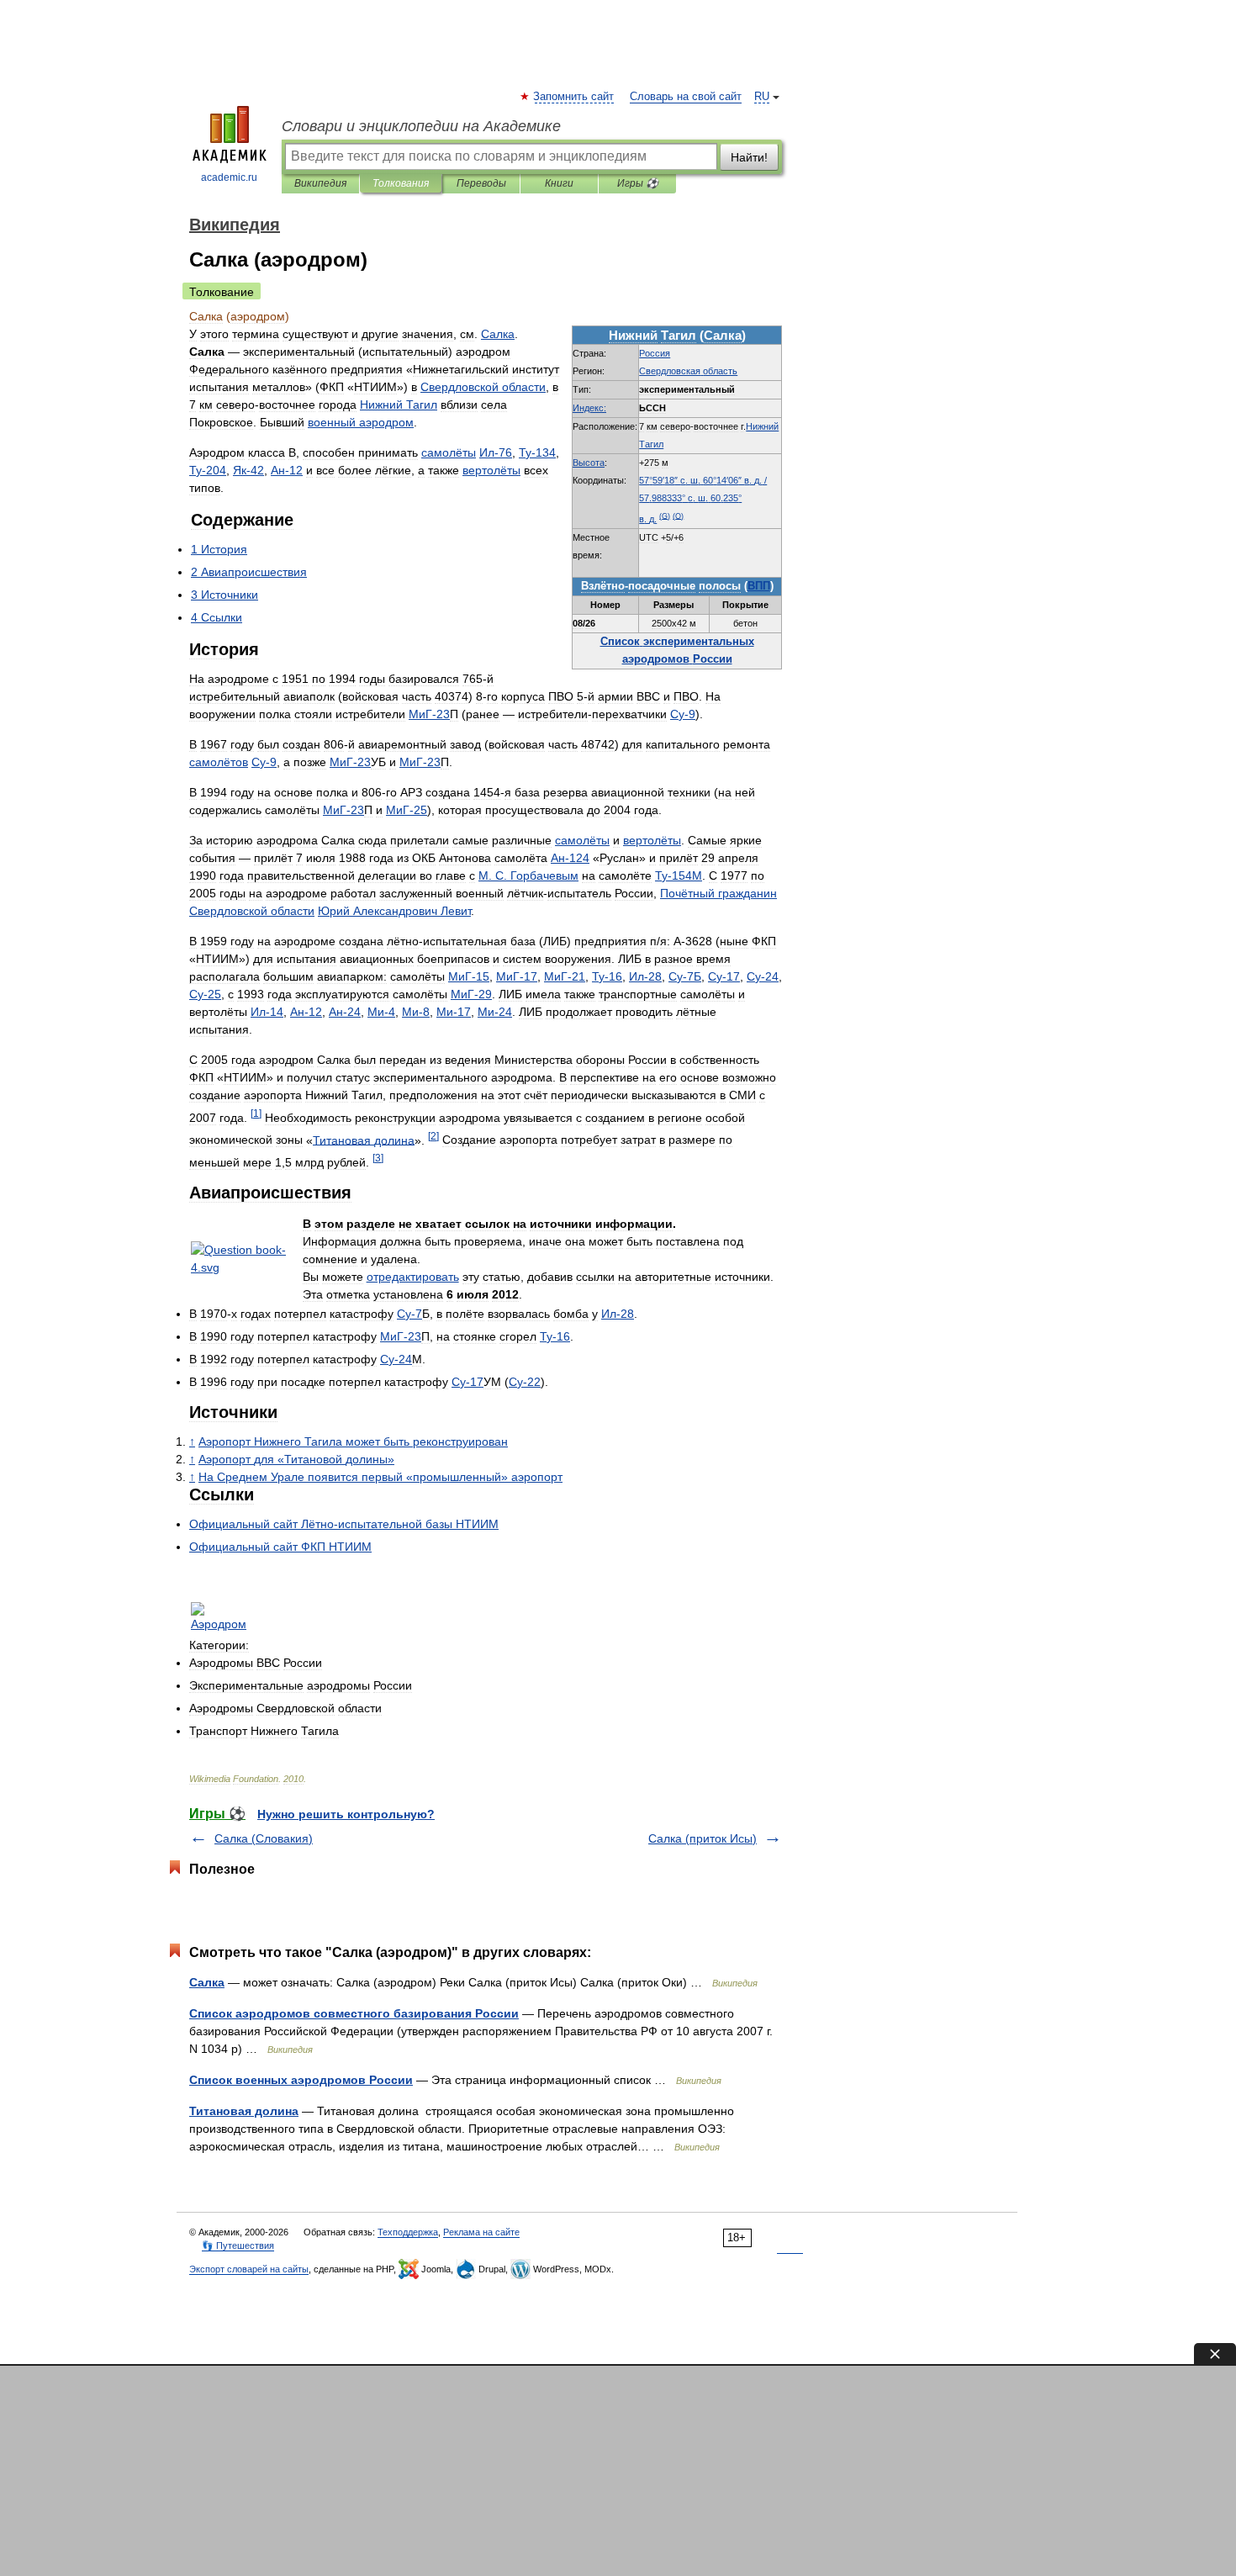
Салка (207, 1982)
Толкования (401, 183)
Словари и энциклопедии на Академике (421, 126)
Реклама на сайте (481, 2232)
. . (528, 875)
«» (296, 1459)
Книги (559, 183)
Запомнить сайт (574, 97)
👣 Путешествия (238, 2245)
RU (762, 97)
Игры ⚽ (638, 183)
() (665, 516)
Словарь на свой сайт (686, 97)
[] (256, 1113)
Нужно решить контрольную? (346, 1814)
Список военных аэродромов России (301, 2080)
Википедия (320, 183)
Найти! (749, 157)
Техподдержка (408, 2232)
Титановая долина (244, 2111)
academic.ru (229, 177)
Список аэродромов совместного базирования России (354, 2013)
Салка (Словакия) (264, 1838)
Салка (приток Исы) (703, 1838)
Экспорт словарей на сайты (249, 2269)
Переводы (481, 183)
